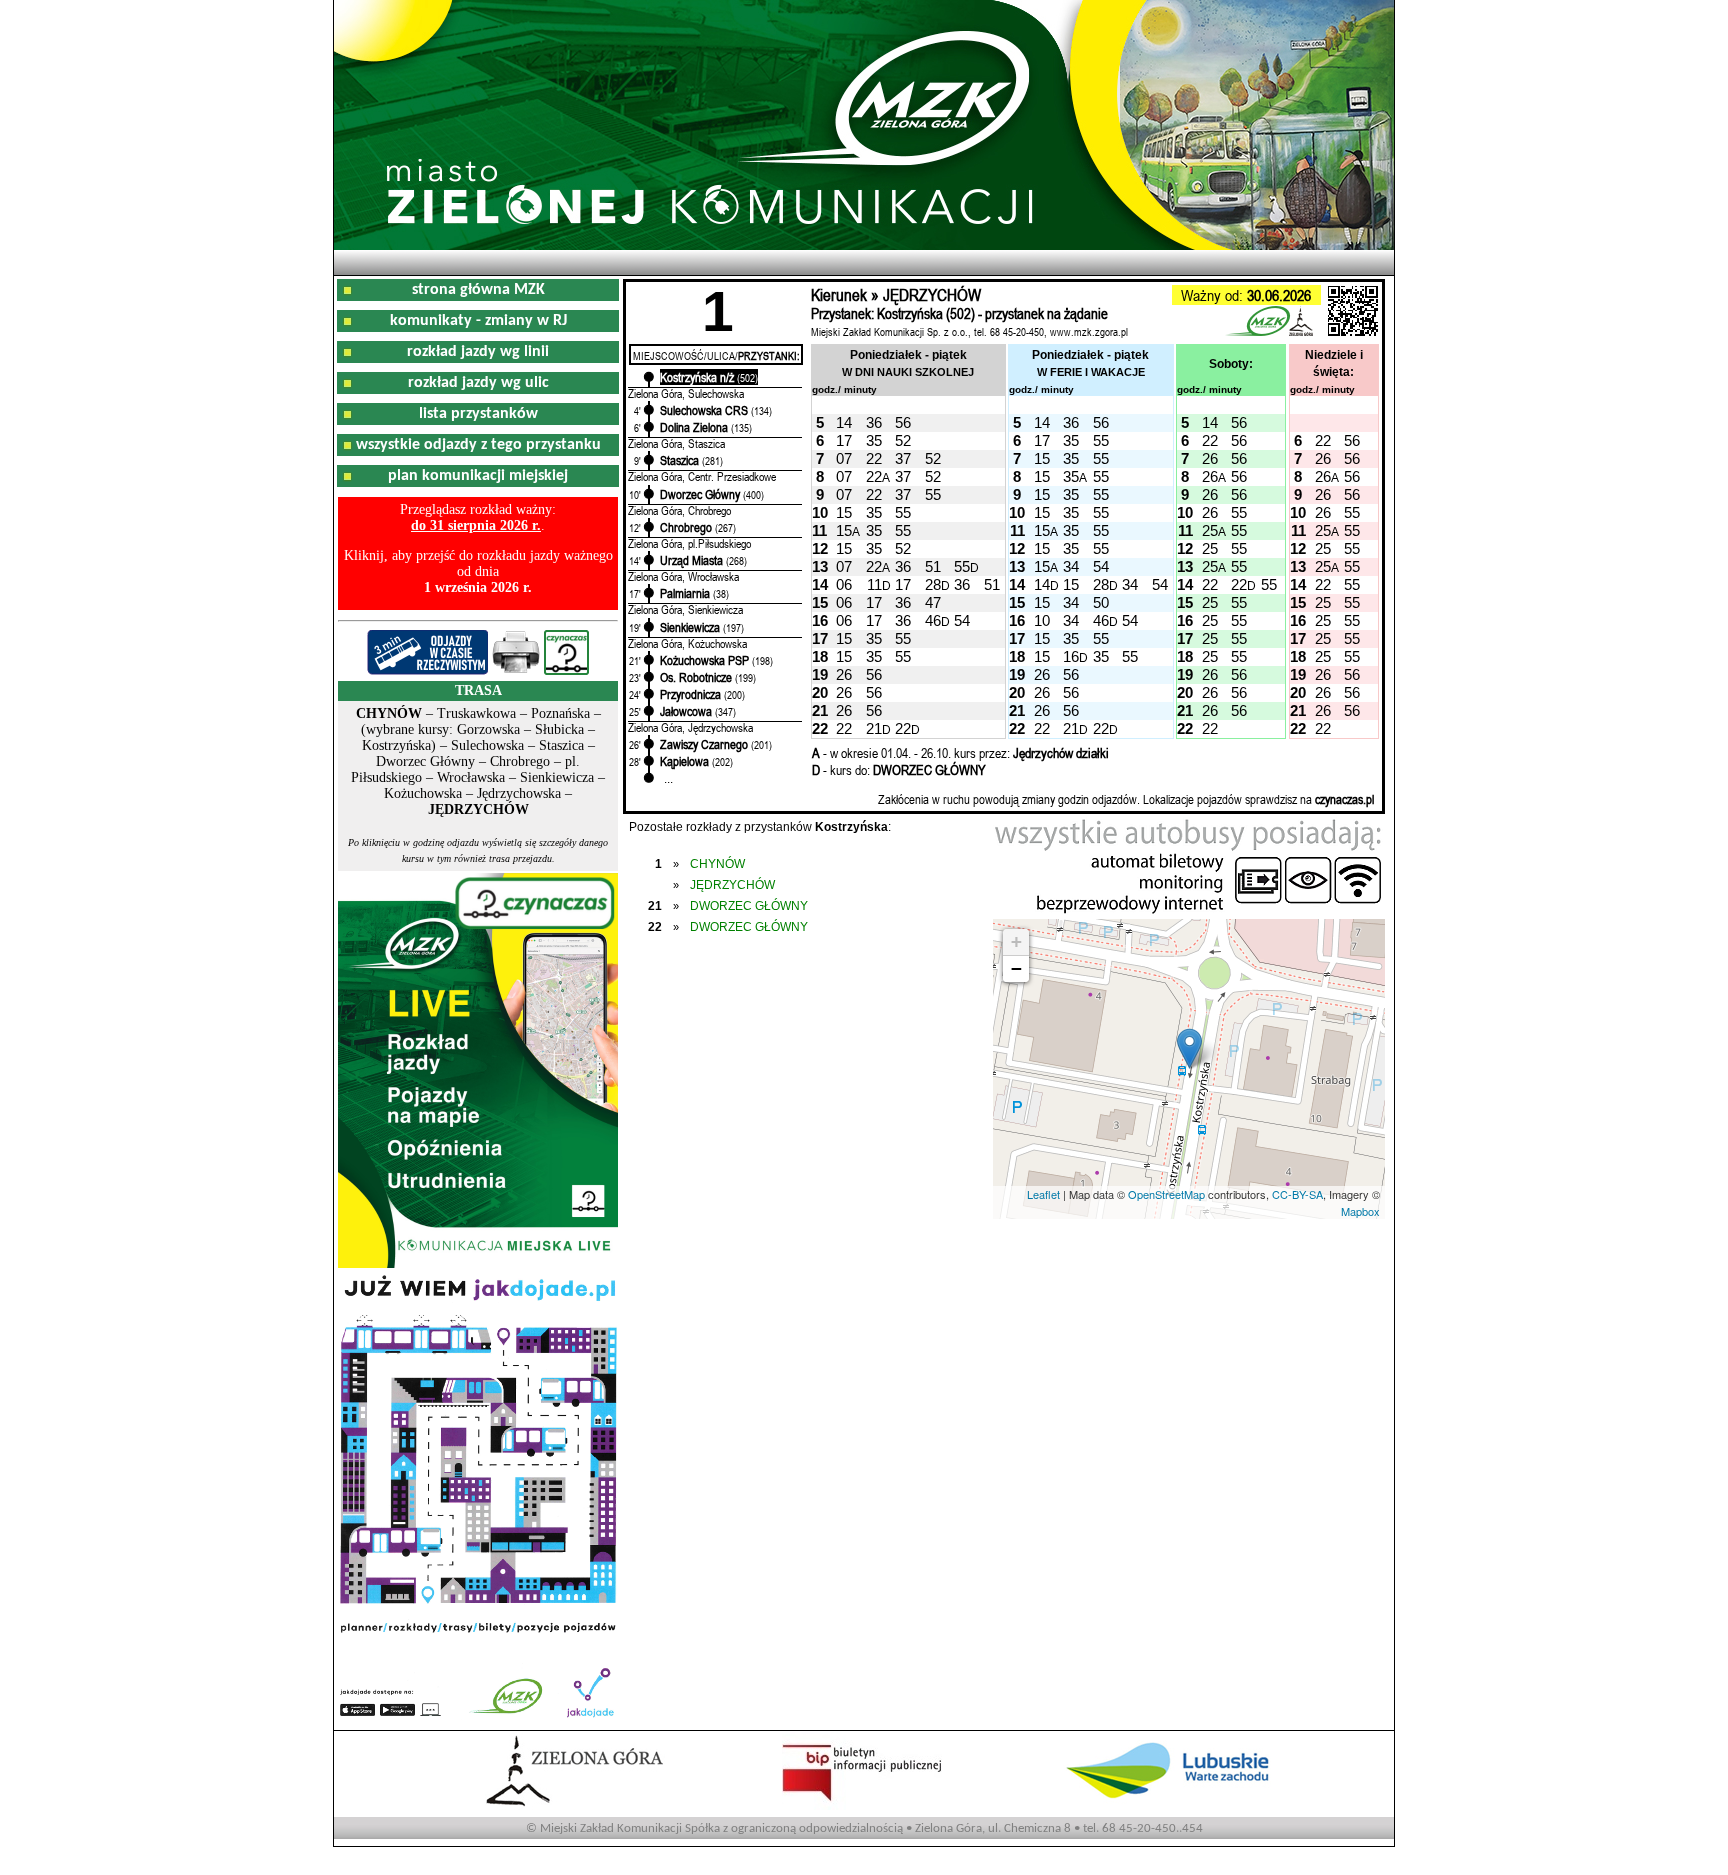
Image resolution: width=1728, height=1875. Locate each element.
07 (844, 458)
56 (903, 422)
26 (1210, 458)
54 (1101, 566)
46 (933, 620)
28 (933, 584)
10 (1042, 620)
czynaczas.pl (1344, 799)
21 (874, 728)
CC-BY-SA (1297, 1194)
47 (933, 602)
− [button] (1016, 968)
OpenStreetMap (1166, 1194)
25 (1210, 530)
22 (1210, 440)
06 (844, 584)
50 (1101, 602)
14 (844, 422)
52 (903, 440)
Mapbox (1360, 1211)
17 (844, 440)
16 (1071, 656)
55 (1101, 440)
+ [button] (1016, 941)
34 (1071, 566)
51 (933, 566)
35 (874, 440)
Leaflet (1043, 1194)
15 (1042, 458)
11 (874, 584)
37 (903, 458)
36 (874, 422)
